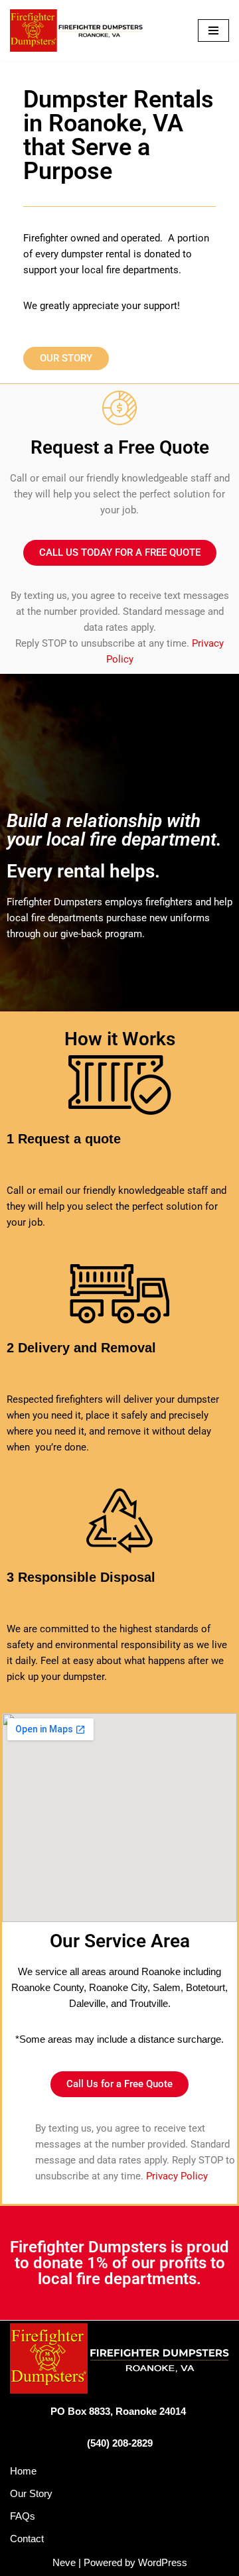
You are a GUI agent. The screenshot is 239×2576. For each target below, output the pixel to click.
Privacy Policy (177, 2176)
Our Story (31, 2493)
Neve (64, 2562)
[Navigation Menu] (213, 31)
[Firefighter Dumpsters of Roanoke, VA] (76, 31)
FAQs (23, 2516)
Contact (27, 2539)
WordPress (163, 2562)
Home (23, 2471)
